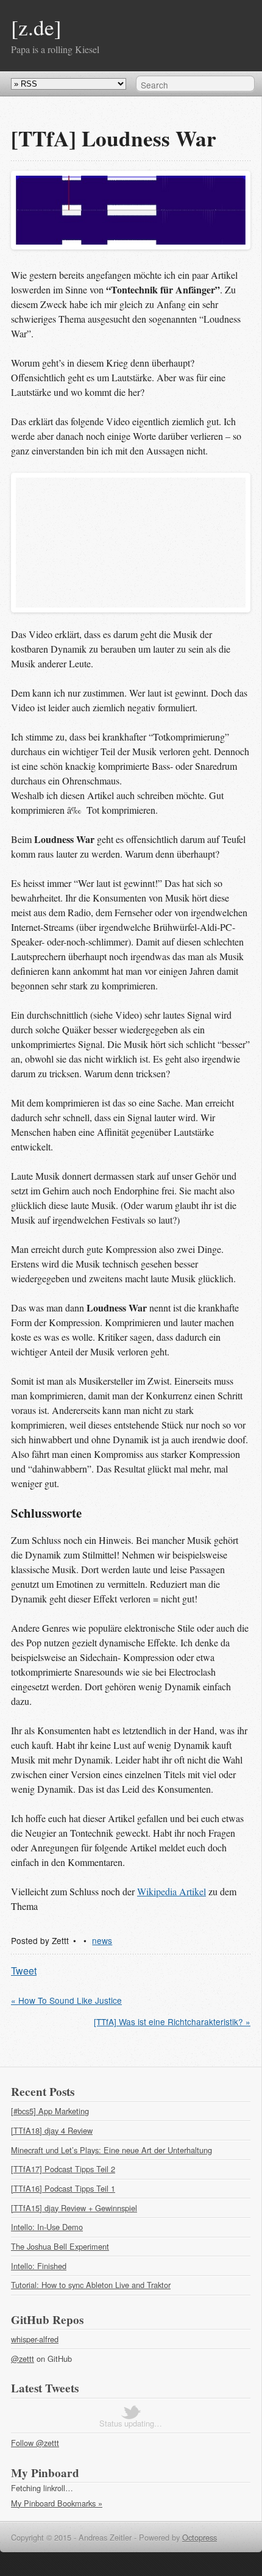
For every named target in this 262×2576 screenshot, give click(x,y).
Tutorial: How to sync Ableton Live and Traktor (91, 2285)
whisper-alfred (35, 2339)
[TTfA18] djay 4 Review (52, 2130)
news (102, 1940)
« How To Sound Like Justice (66, 2000)
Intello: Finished (39, 2266)
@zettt (23, 2359)
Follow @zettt (35, 2443)
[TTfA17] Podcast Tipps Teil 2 (63, 2169)
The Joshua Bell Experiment (60, 2246)
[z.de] (36, 27)
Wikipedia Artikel (172, 1891)
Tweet (24, 1971)
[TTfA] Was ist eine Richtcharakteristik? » (172, 2022)
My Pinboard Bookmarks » (57, 2503)
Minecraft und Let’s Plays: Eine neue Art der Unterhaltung (112, 2150)
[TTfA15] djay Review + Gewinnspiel (74, 2208)
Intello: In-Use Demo (47, 2227)
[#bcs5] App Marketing (50, 2111)
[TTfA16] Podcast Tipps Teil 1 (63, 2188)
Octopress (200, 2537)
